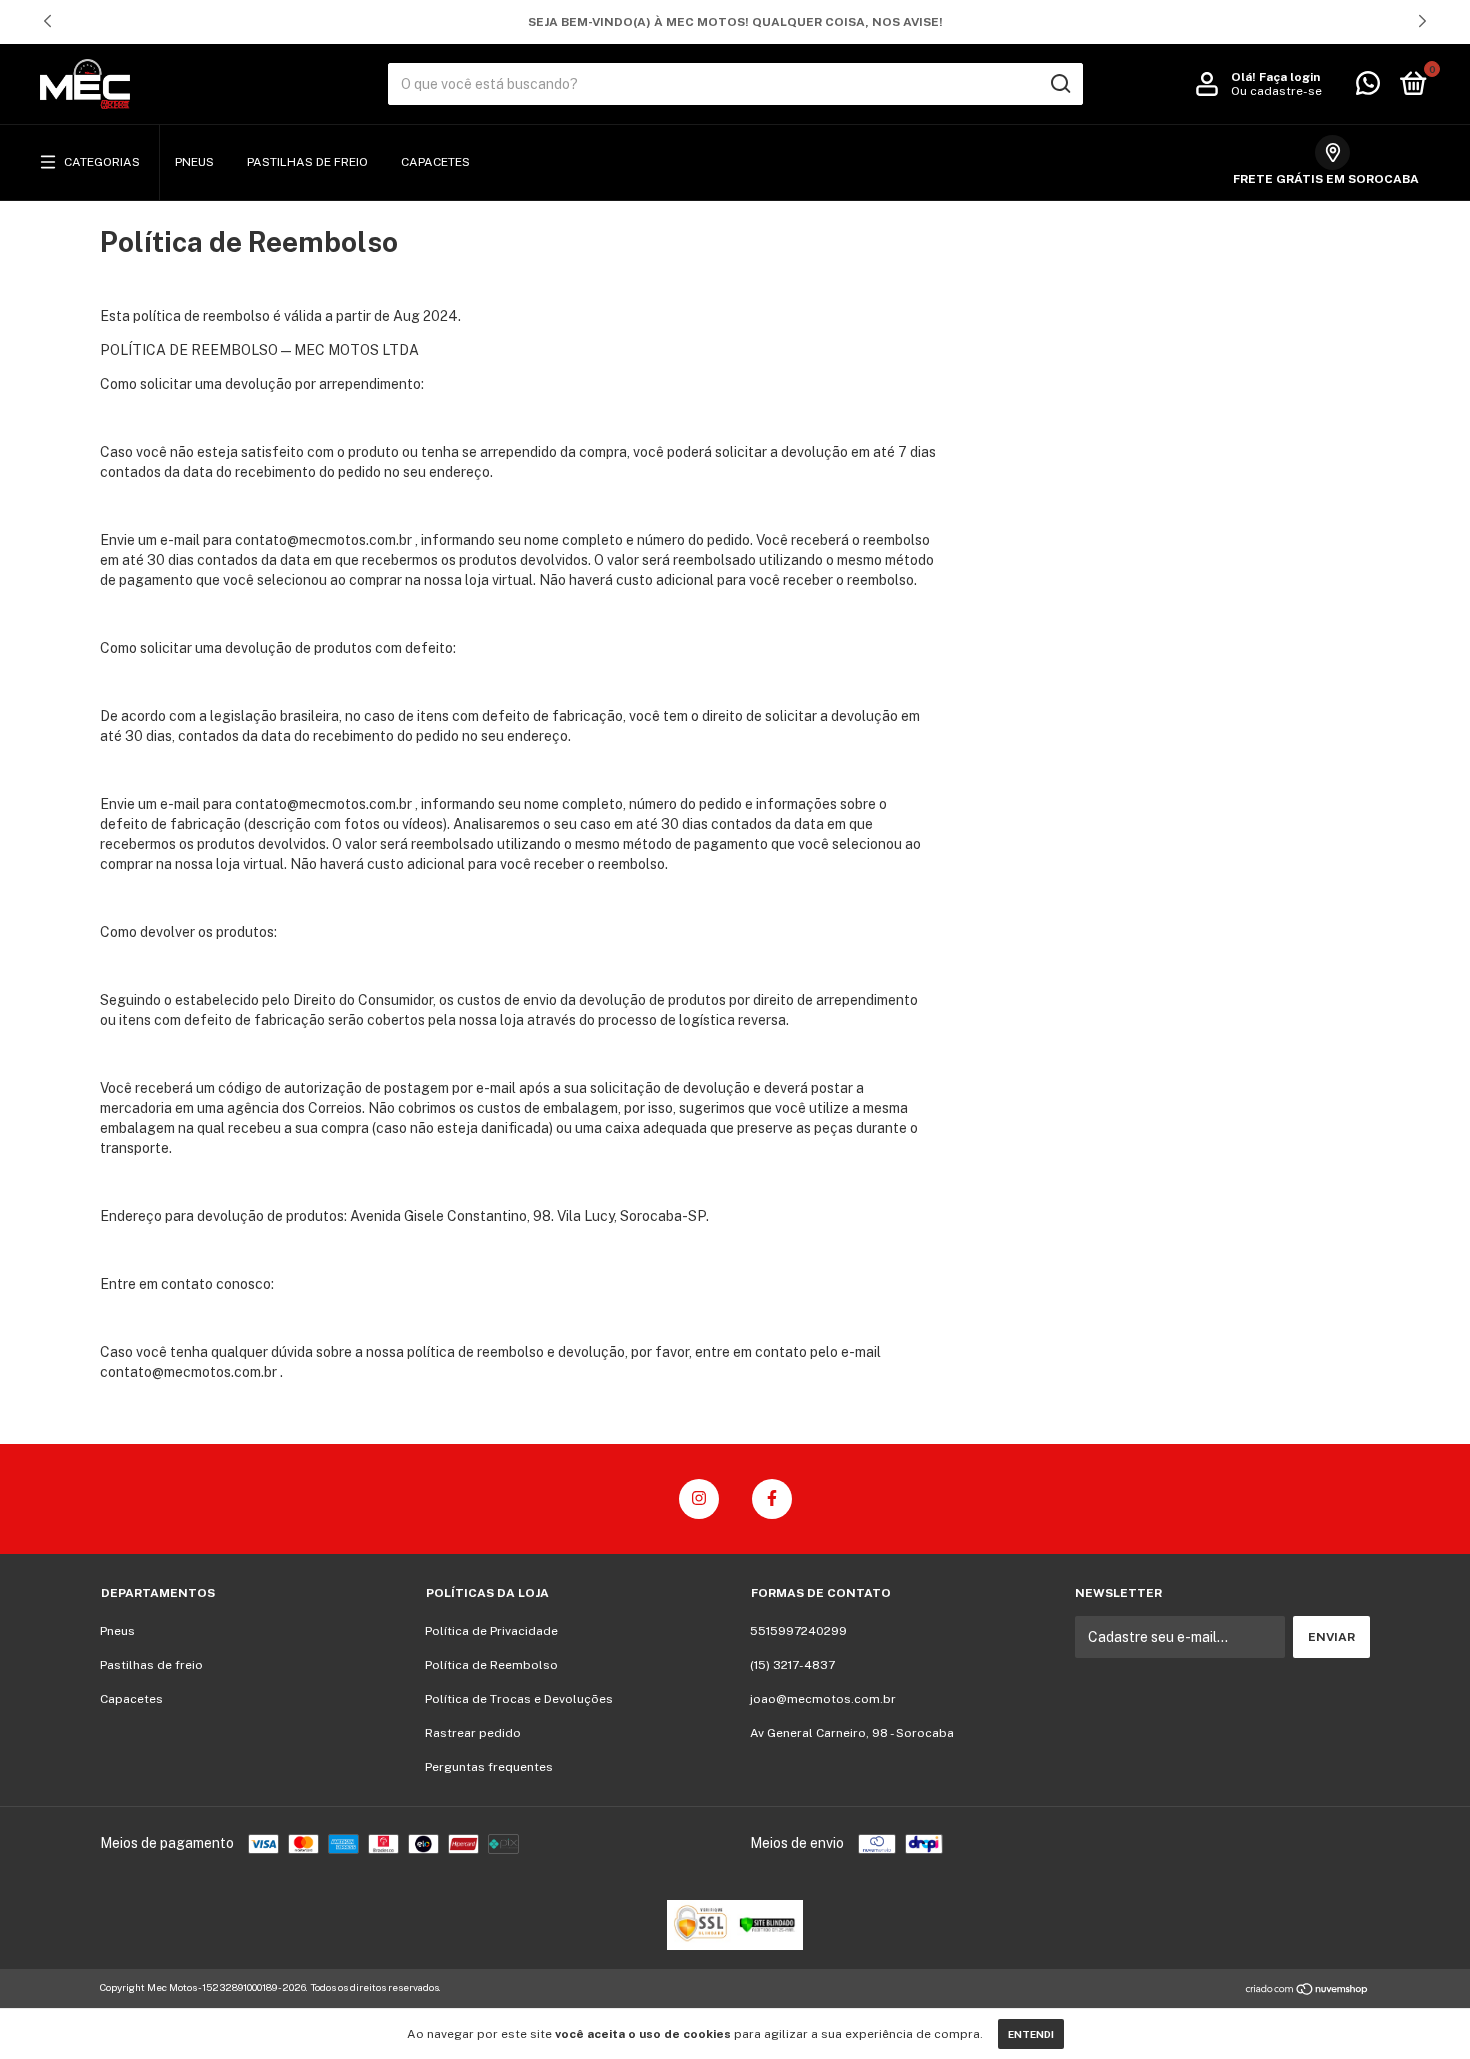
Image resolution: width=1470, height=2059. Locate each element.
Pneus (194, 162)
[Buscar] (1059, 84)
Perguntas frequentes (489, 1767)
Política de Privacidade (491, 1631)
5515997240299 (798, 1631)
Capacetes (435, 162)
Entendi (1031, 2034)
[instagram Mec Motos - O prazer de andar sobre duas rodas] (699, 1499)
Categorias (102, 162)
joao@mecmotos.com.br (823, 1699)
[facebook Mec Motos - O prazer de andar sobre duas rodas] (772, 1499)
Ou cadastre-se (1276, 91)
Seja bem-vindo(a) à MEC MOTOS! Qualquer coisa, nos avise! (735, 22)
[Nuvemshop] (1307, 1990)
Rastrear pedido (473, 1733)
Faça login (1289, 77)
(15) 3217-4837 (792, 1665)
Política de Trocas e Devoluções (519, 1699)
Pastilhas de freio (307, 162)
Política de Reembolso (491, 1665)
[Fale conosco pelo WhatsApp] (1368, 88)
